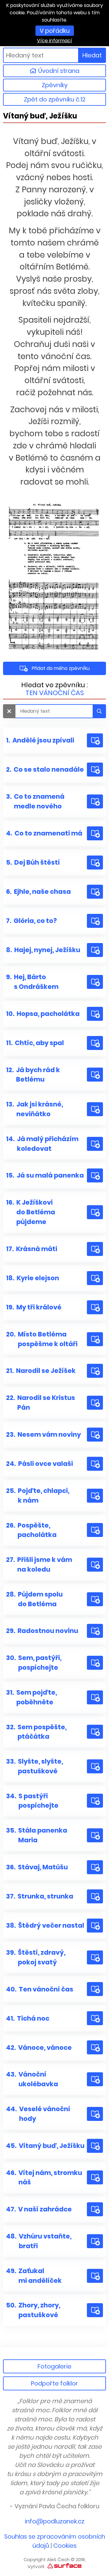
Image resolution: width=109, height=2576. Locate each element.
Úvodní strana (58, 71)
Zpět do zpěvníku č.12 (55, 99)
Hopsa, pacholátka (43, 1014)
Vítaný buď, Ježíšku (45, 2146)
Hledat (92, 55)
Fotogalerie (54, 2366)
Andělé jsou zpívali (40, 740)
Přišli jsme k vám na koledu (39, 1564)
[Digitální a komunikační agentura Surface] (64, 2566)
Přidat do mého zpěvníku (61, 668)
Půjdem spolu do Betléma (34, 1599)
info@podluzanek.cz (55, 2521)
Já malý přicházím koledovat (42, 1144)
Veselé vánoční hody (38, 2114)
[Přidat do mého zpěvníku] (95, 740)
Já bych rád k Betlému (33, 1075)
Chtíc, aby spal (35, 1043)
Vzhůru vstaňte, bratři (39, 2241)
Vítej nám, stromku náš (44, 2178)
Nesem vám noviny (43, 1434)
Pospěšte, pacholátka (31, 1530)
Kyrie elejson (33, 1278)
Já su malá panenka (45, 1175)
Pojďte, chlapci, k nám (38, 1496)
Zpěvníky (55, 85)
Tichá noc (28, 2018)
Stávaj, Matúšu (37, 1867)
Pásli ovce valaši (40, 1464)
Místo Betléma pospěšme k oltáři (42, 1339)
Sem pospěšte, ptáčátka (36, 1732)
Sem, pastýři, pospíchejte (34, 1663)
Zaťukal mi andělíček (34, 2276)
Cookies (65, 2546)
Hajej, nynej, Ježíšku (43, 950)
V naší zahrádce (39, 2209)
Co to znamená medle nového (35, 801)
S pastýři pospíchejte (32, 1801)
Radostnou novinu (42, 1631)
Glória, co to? (31, 921)
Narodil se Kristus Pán (41, 1403)
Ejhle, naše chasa (38, 892)
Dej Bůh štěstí (33, 862)
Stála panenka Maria (37, 1835)
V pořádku (55, 31)
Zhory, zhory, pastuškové (33, 2310)
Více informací (54, 41)
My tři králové (34, 1307)
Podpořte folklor (54, 2383)
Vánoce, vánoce (39, 2048)
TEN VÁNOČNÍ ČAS (55, 693)
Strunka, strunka (40, 1896)
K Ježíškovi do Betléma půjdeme (31, 1212)
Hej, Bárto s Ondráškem (32, 982)
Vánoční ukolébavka (32, 2079)
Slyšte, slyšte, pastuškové (35, 1766)
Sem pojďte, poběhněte (31, 1697)
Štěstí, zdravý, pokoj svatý (36, 1957)
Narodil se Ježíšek (41, 1371)
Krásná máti (32, 1249)
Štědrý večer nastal (45, 1925)
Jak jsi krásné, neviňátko (35, 1109)
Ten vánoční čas (40, 1989)
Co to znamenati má (44, 833)
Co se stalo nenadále (45, 769)
